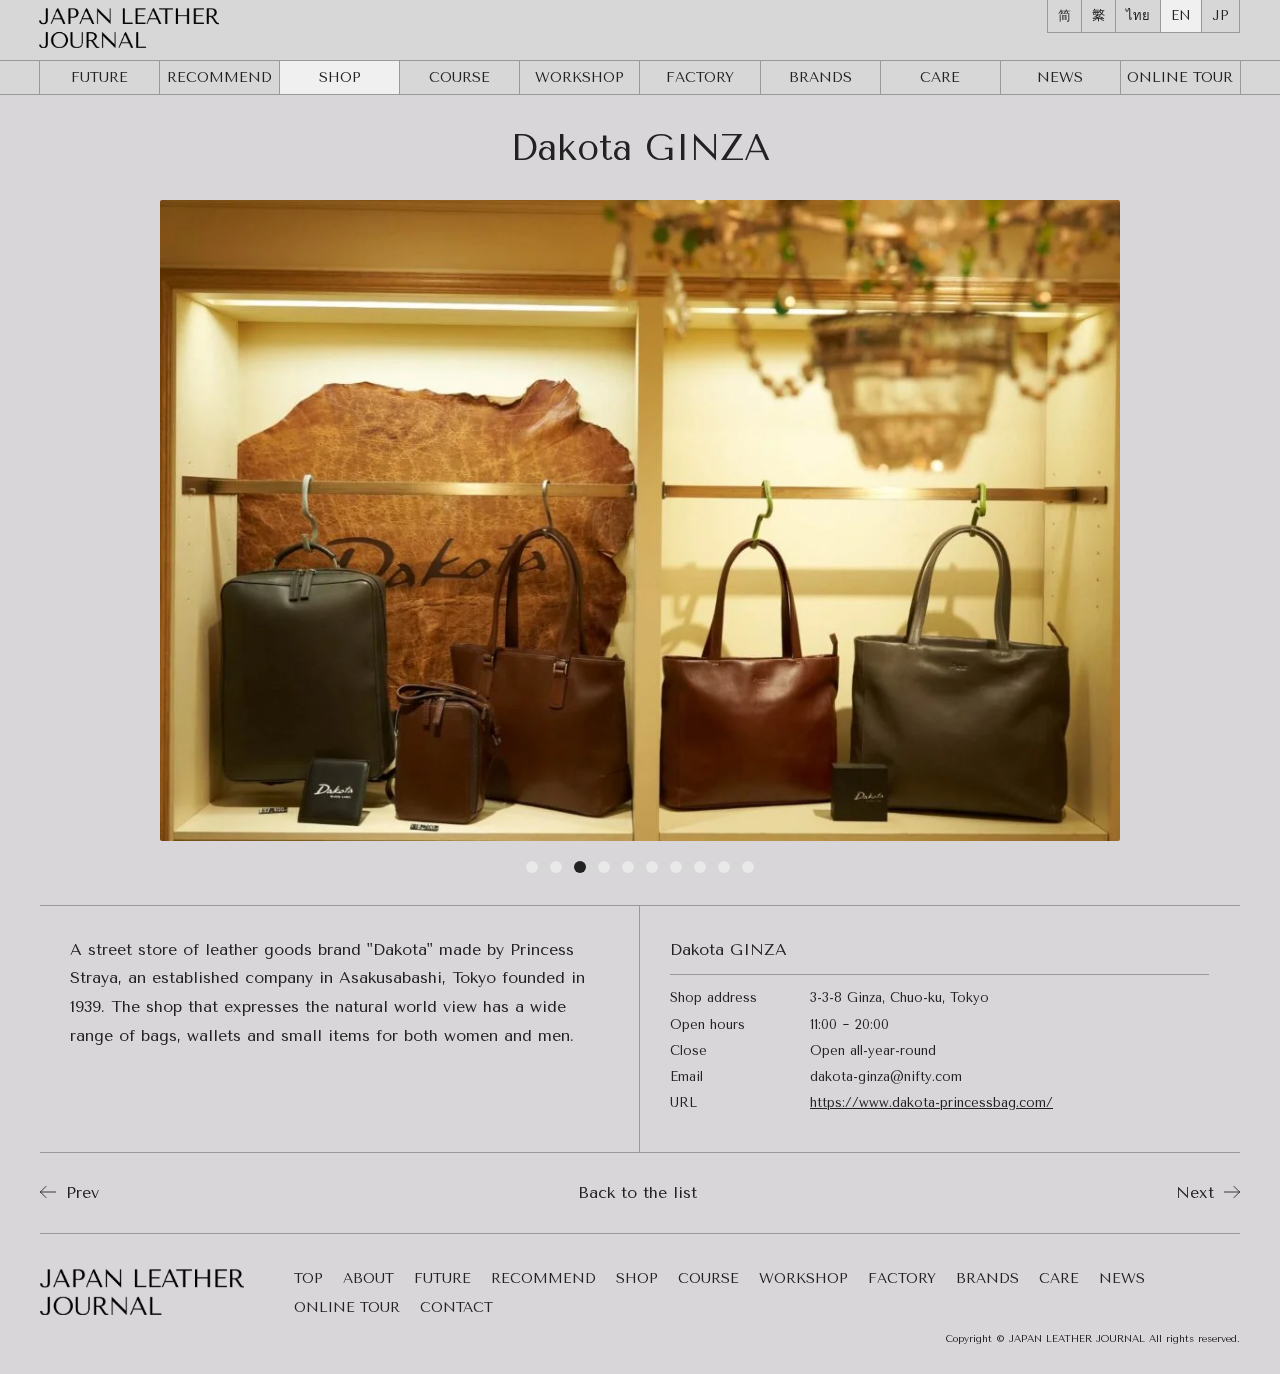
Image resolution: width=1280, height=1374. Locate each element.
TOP (308, 1279)
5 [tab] (628, 871)
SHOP (340, 77)
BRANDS (820, 77)
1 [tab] (532, 871)
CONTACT (456, 1308)
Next (1198, 1192)
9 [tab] (724, 871)
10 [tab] (748, 871)
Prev (79, 1192)
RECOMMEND (219, 77)
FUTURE (99, 77)
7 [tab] (676, 871)
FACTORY (700, 77)
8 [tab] (700, 871)
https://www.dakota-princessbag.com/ (931, 1102)
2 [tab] (556, 871)
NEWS (1060, 77)
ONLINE (1180, 77)
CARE (940, 77)
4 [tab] (604, 871)
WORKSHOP (579, 77)
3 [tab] (580, 871)
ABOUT (368, 1279)
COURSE (459, 77)
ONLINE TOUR (347, 1308)
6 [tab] (652, 871)
